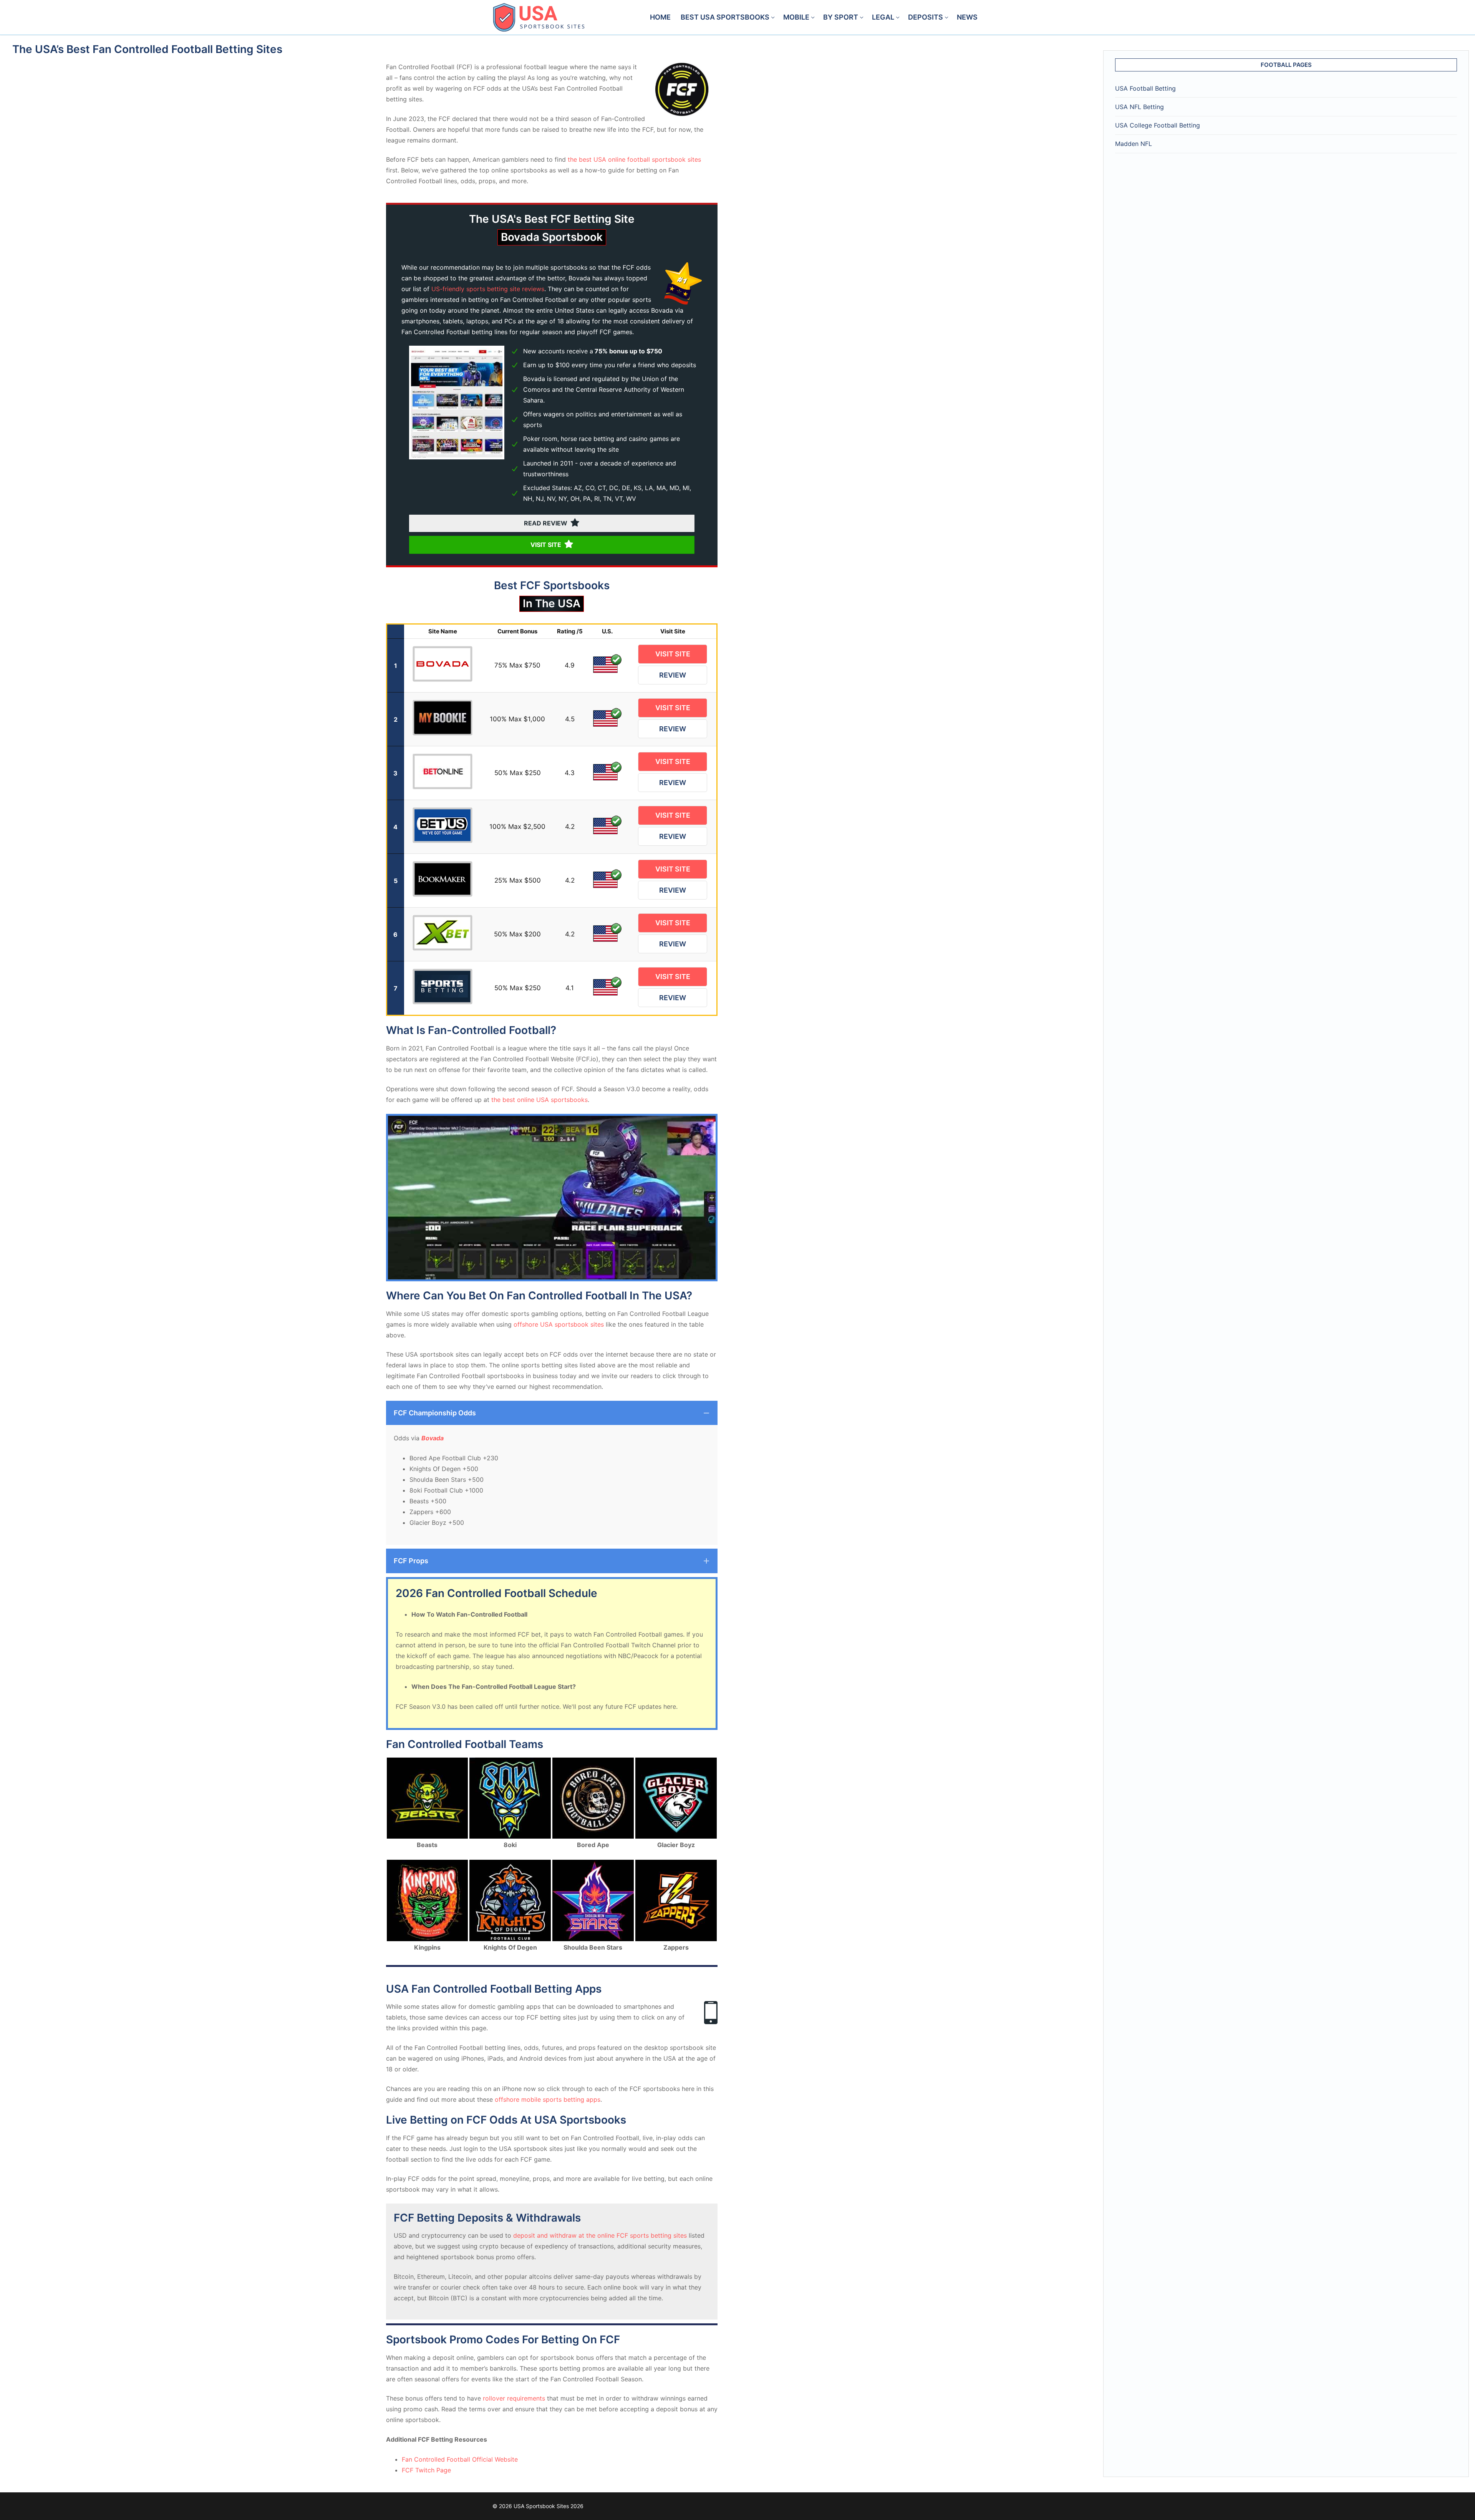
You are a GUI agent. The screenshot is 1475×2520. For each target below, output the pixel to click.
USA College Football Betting (1158, 125)
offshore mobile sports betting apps (548, 2099)
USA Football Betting (1145, 88)
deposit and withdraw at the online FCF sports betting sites (600, 2235)
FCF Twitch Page (426, 2470)
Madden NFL (1134, 144)
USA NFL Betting (1139, 107)
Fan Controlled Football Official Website (460, 2459)
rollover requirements (514, 2398)
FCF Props (411, 1561)
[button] (552, 1413)
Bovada (433, 1438)
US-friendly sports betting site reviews (488, 289)
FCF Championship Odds (435, 1413)
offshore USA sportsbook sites (559, 1324)
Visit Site (673, 654)
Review (673, 675)
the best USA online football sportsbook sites (634, 159)
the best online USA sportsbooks (539, 1100)
